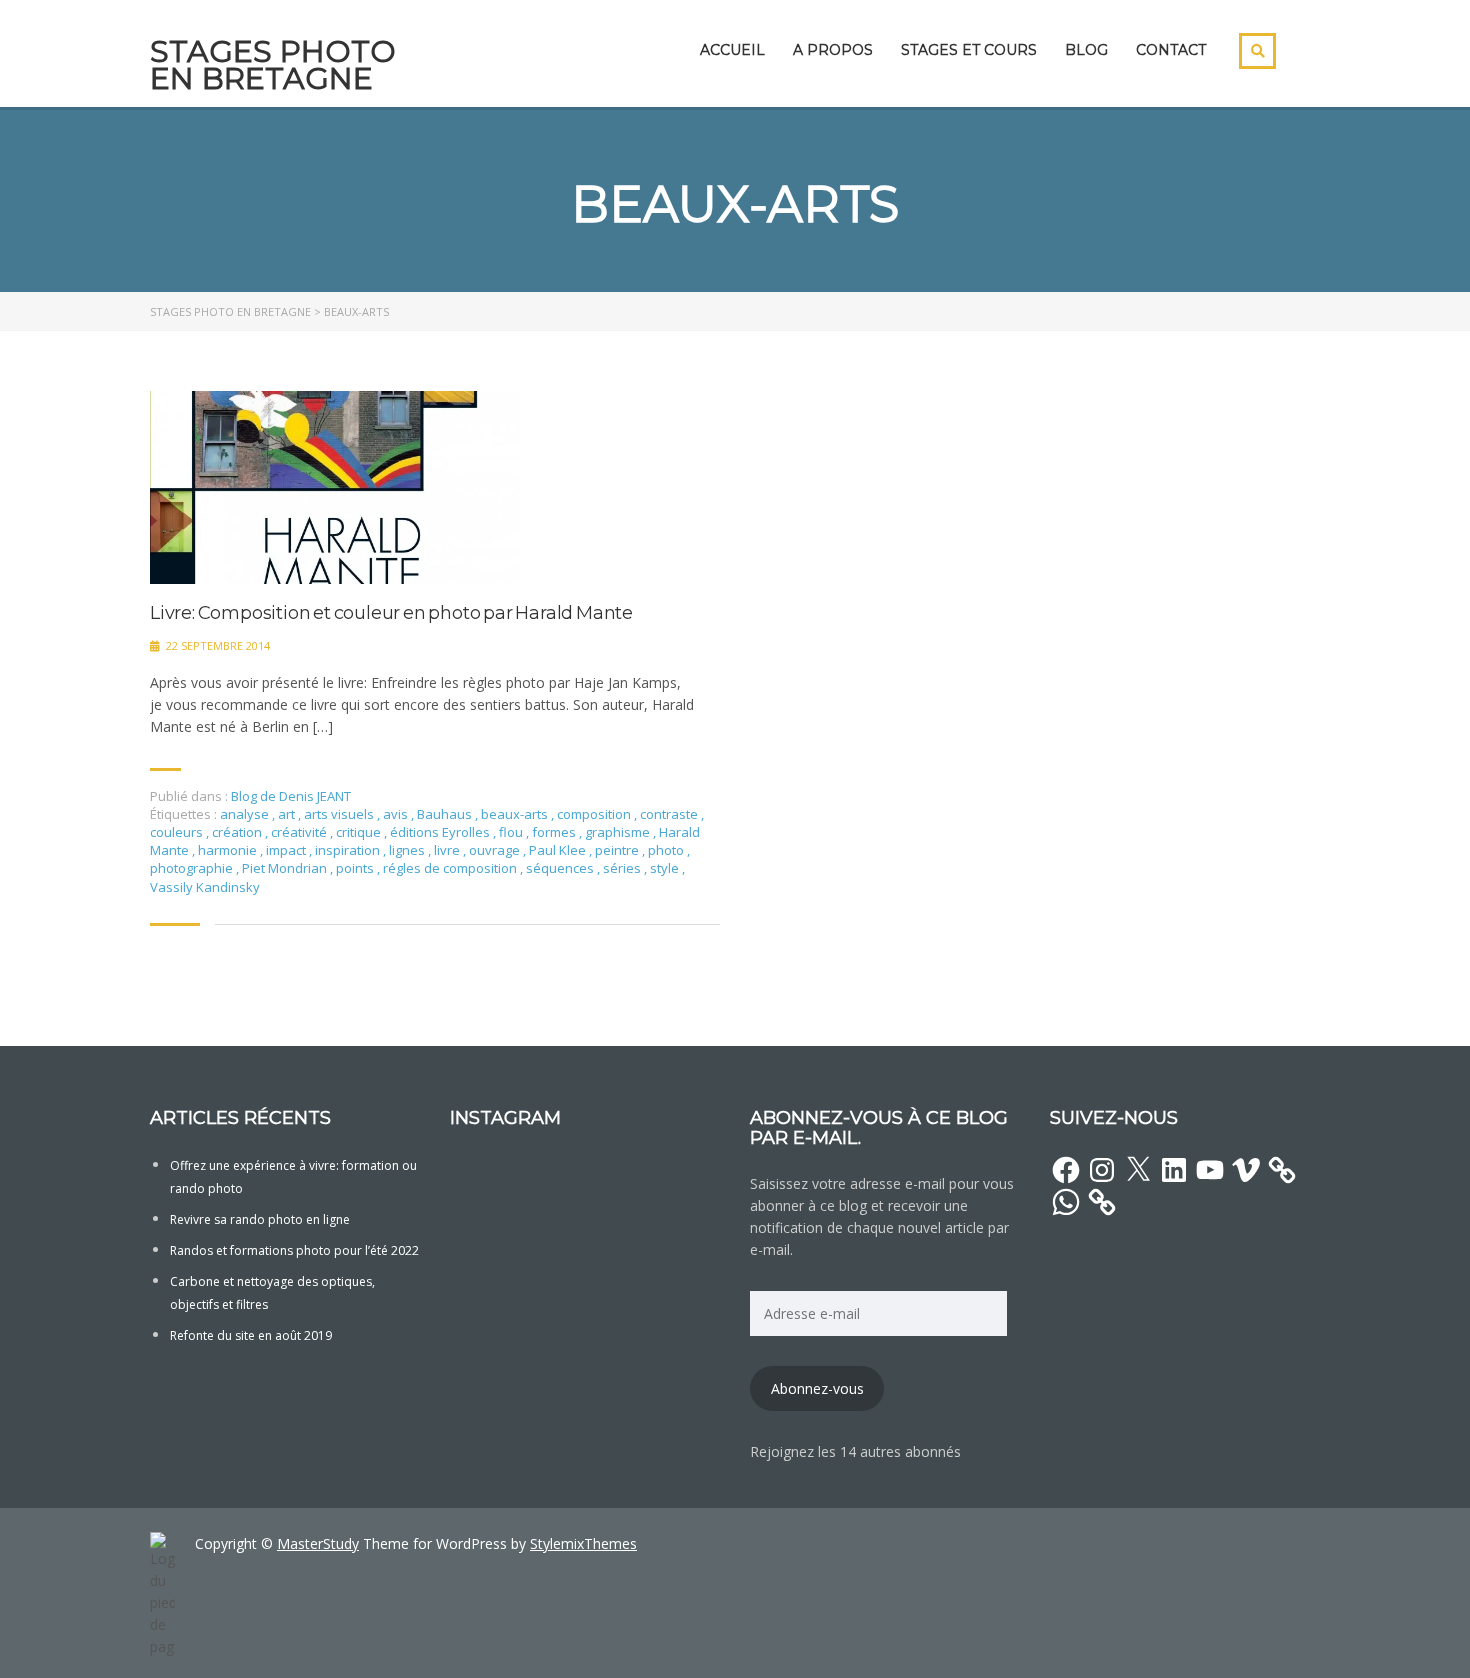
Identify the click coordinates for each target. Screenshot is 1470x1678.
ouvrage (496, 850)
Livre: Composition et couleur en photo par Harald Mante (391, 613)
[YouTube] (1210, 1170)
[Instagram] (1102, 1170)
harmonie (229, 850)
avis (397, 814)
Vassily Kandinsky (205, 887)
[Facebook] (1066, 1170)
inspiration (349, 850)
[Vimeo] (1246, 1170)
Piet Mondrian (286, 868)
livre (448, 850)
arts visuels (340, 814)
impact (287, 850)
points (356, 868)
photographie (193, 868)
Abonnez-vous (817, 1388)
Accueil (732, 50)
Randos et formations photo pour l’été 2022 (294, 1250)
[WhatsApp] (1066, 1202)
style (666, 868)
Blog (1086, 50)
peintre (618, 850)
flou (512, 832)
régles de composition (451, 868)
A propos (833, 50)
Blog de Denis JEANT (291, 796)
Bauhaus (446, 814)
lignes (408, 850)
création (238, 832)
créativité (300, 832)
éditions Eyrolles (441, 832)
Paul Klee (559, 850)
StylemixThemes (583, 1543)
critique (360, 832)
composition (595, 814)
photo (667, 850)
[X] (1138, 1170)
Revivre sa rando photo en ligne (260, 1219)
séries (623, 868)
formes (555, 832)
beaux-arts (516, 814)
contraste (670, 814)
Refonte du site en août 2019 (251, 1335)
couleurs (178, 832)
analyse (246, 814)
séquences (561, 868)
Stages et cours (969, 50)
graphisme (619, 832)
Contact (1171, 50)
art (288, 814)
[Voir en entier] (335, 487)
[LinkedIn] (1174, 1170)
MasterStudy (318, 1543)
